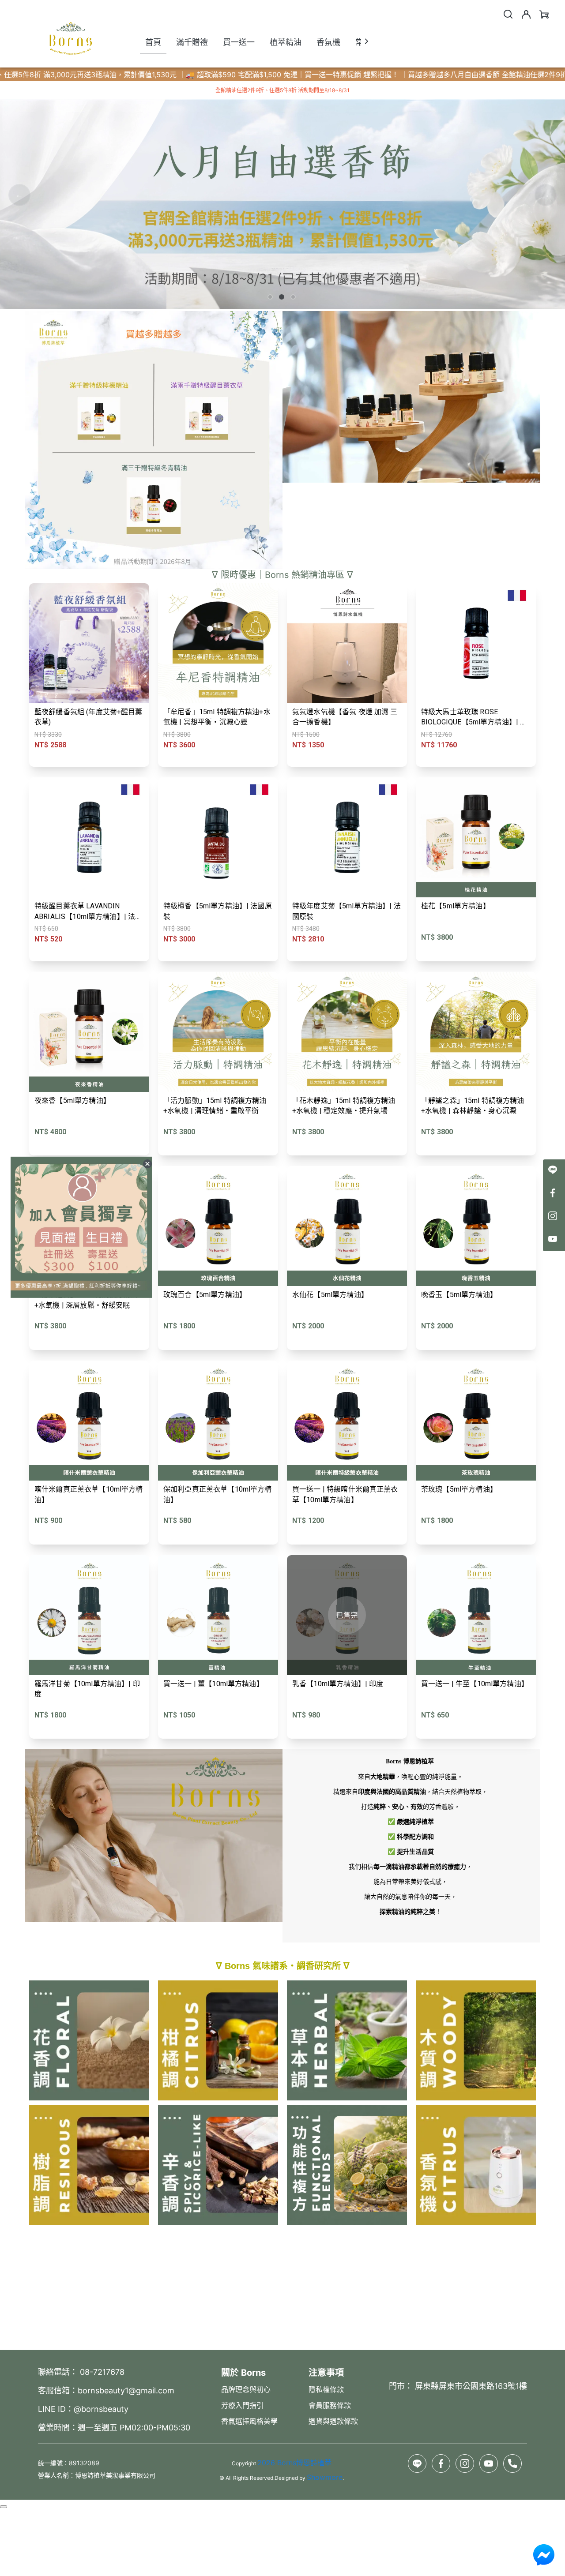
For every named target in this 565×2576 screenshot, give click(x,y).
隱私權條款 (326, 2389)
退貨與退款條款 (333, 2421)
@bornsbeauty (101, 2409)
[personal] (526, 15)
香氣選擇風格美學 (249, 2421)
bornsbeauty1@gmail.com (126, 2390)
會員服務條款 (330, 2405)
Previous (19, 195)
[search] (508, 14)
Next (546, 195)
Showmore (325, 2477)
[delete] (147, 1164)
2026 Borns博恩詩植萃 (294, 2463)
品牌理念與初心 (246, 2389)
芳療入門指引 (242, 2405)
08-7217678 (101, 2372)
